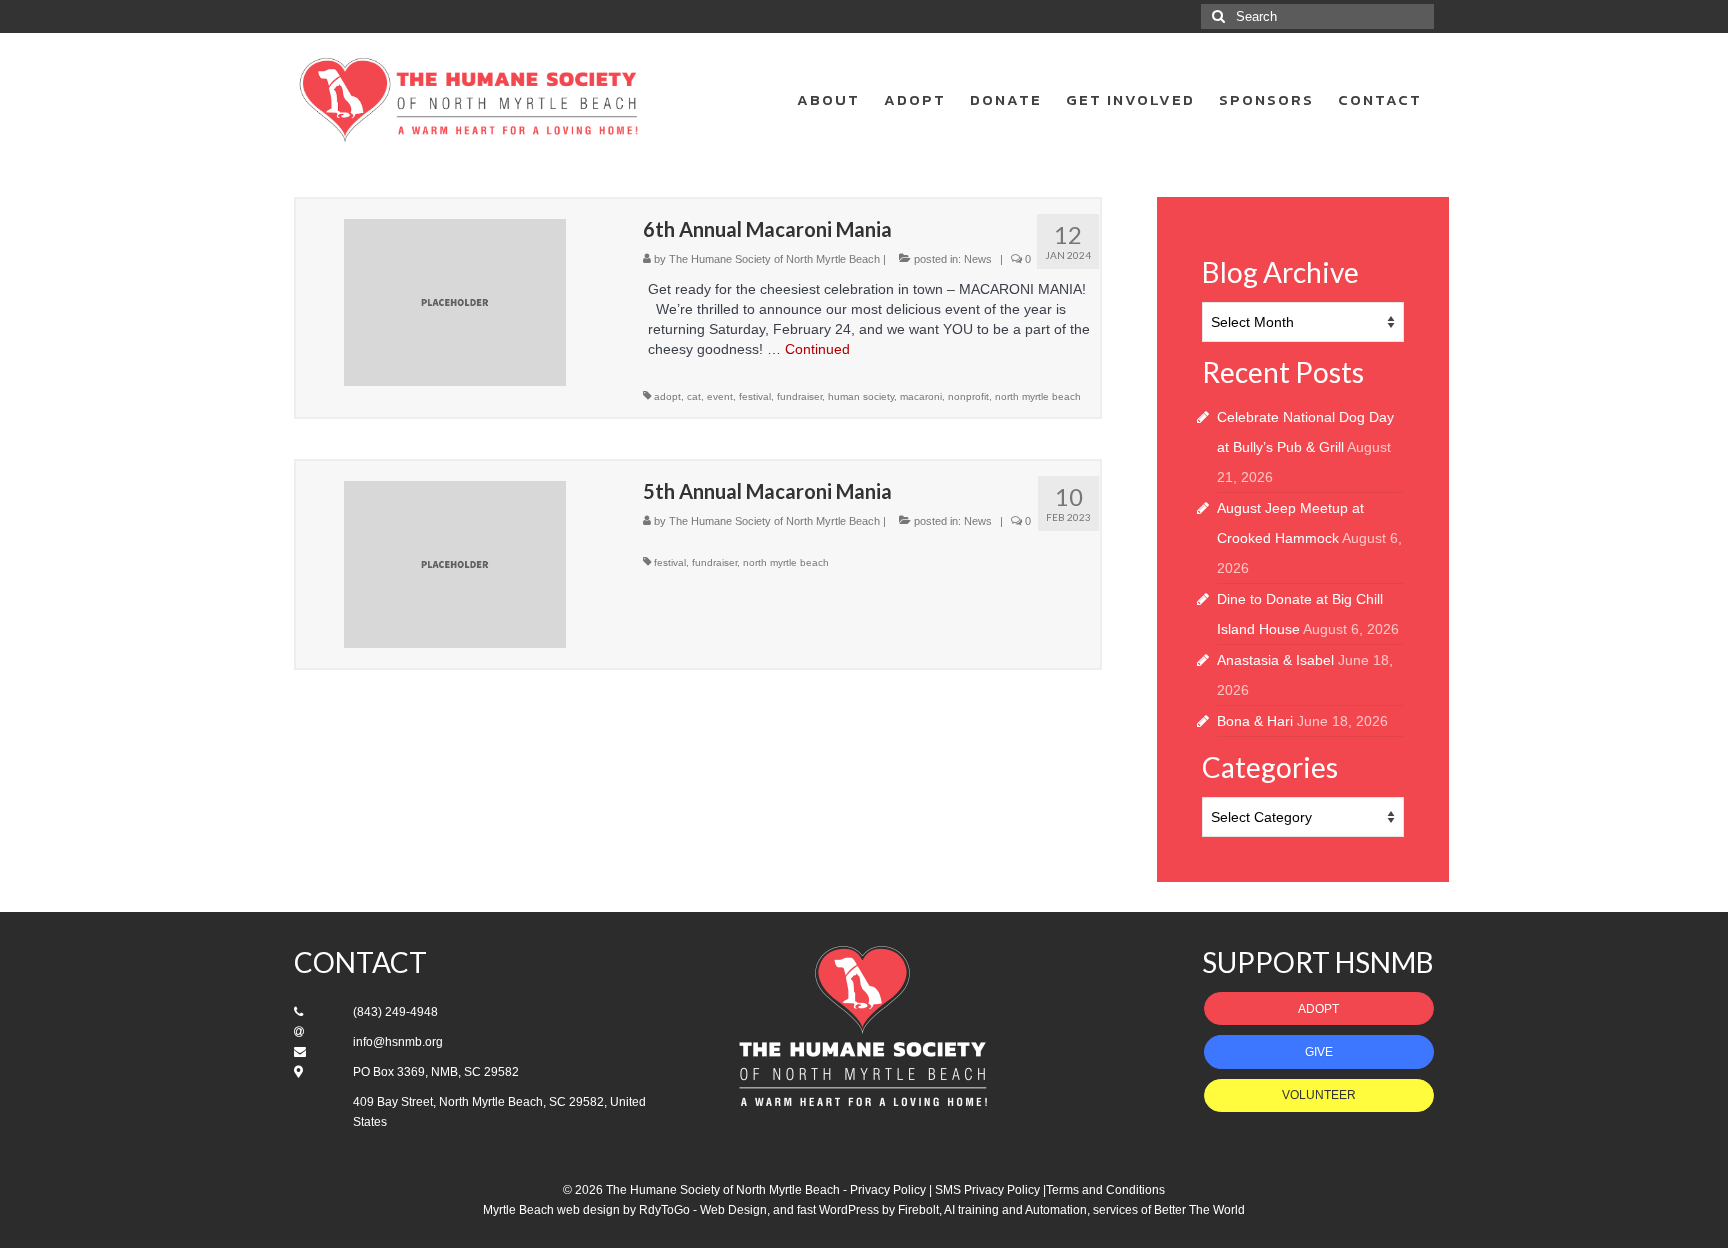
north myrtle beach (1038, 396)
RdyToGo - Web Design (703, 1210)
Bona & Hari (1255, 721)
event (720, 396)
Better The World (1199, 1210)
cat (694, 396)
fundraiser (799, 396)
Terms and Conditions (1105, 1190)
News (978, 259)
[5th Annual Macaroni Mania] (455, 563)
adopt (667, 396)
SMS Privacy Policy (987, 1190)
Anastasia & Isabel (1275, 660)
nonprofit (968, 396)
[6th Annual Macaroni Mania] (455, 301)
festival (755, 396)
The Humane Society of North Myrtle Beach (774, 259)
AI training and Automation (1015, 1210)
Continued (817, 349)
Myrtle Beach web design (551, 1210)
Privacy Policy (888, 1190)
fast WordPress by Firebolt (868, 1210)
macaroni (921, 396)
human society (861, 396)
